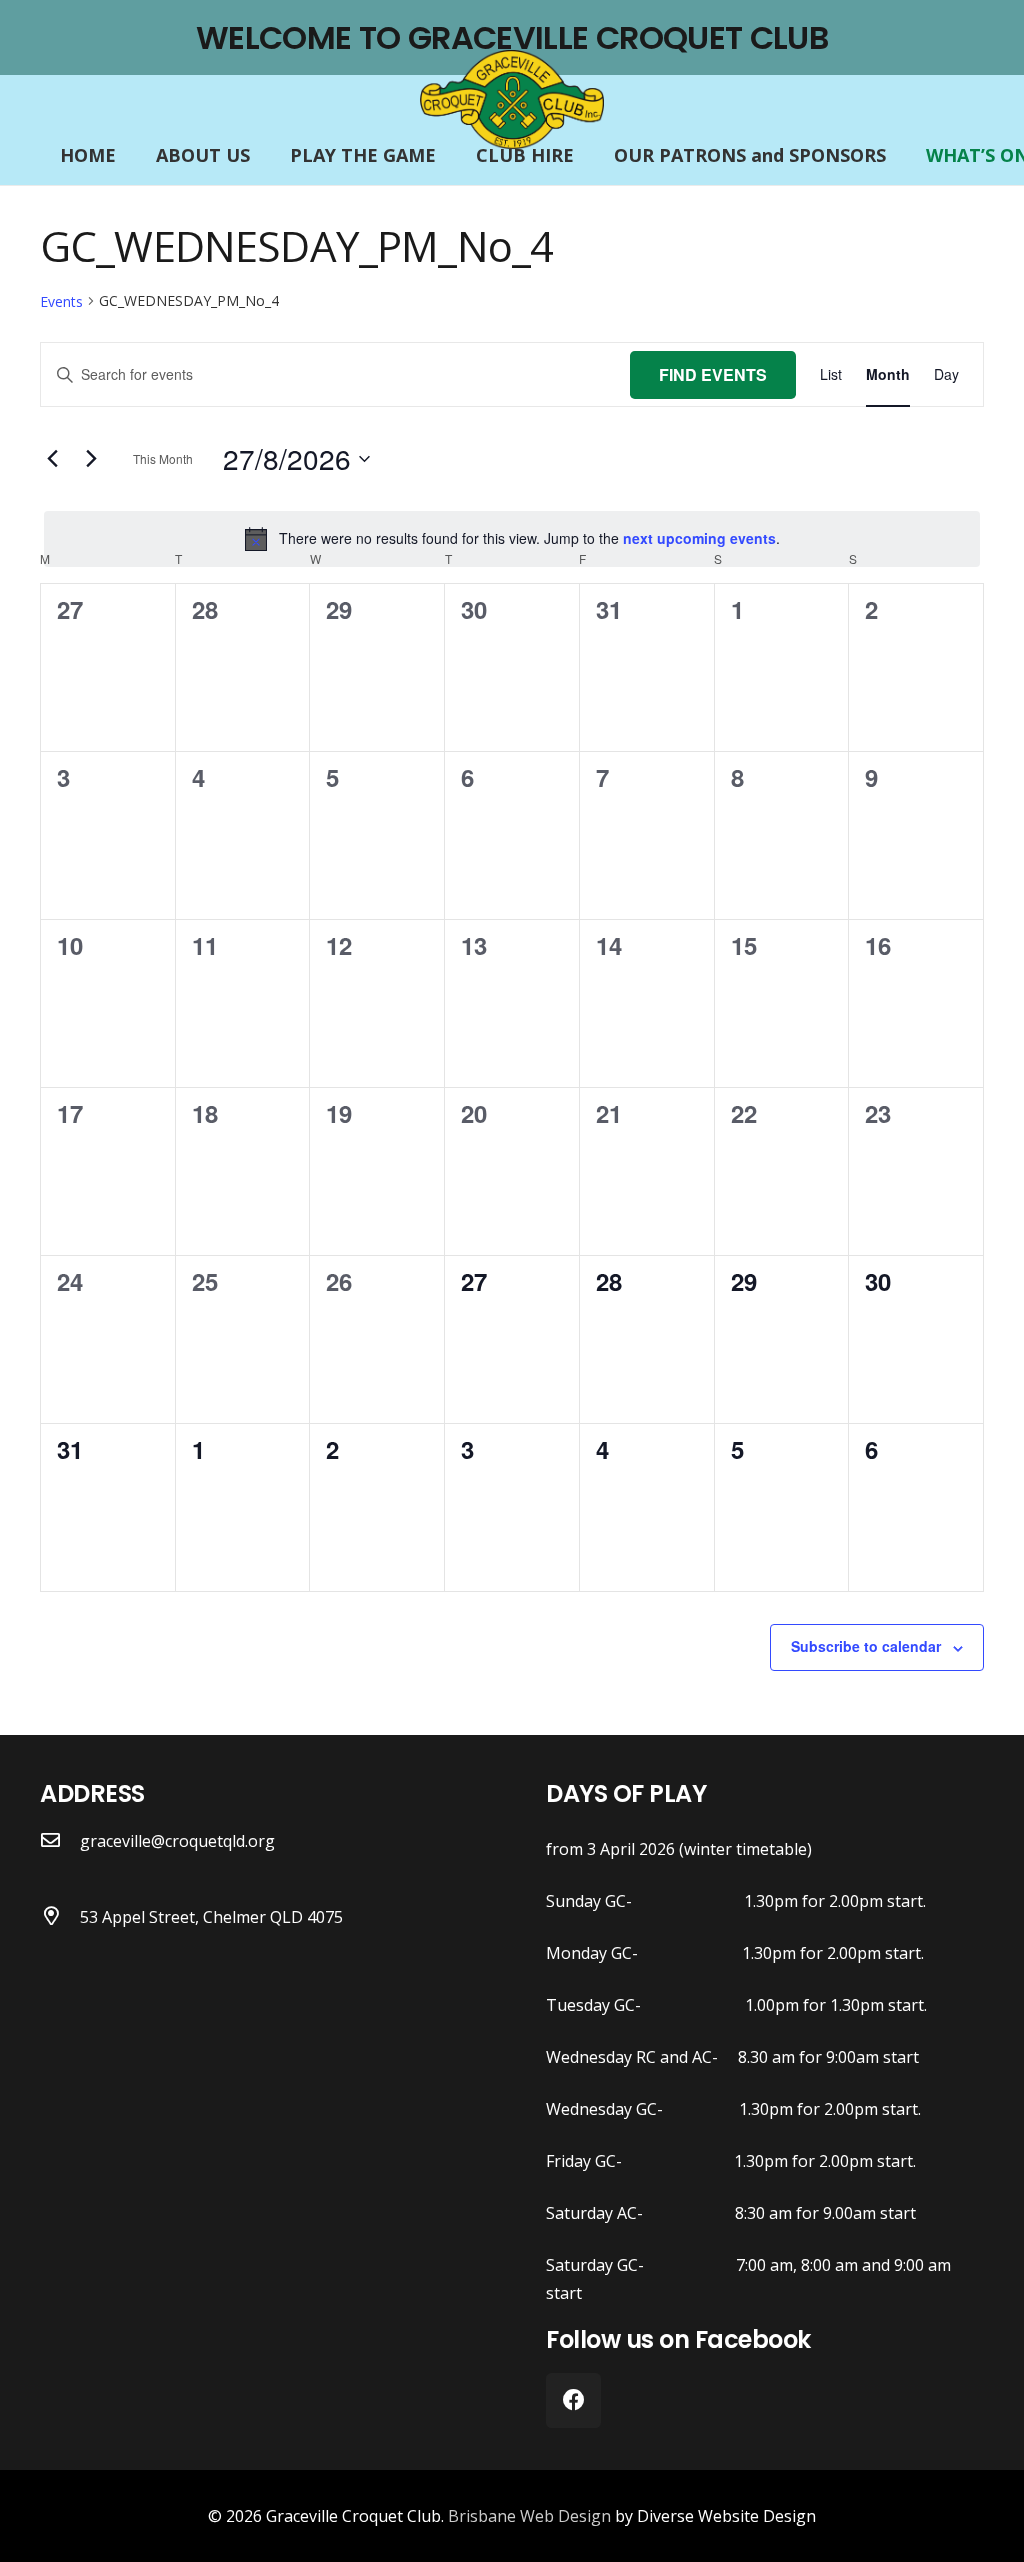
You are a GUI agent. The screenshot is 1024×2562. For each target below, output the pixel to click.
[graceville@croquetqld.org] (60, 1841)
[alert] (512, 539)
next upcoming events (699, 538)
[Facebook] (573, 2400)
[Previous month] (52, 459)
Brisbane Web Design (529, 2516)
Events (61, 301)
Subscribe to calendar (866, 1646)
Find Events (713, 374)
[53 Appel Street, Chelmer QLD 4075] (60, 1917)
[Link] (511, 100)
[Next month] (91, 459)
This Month (163, 458)
